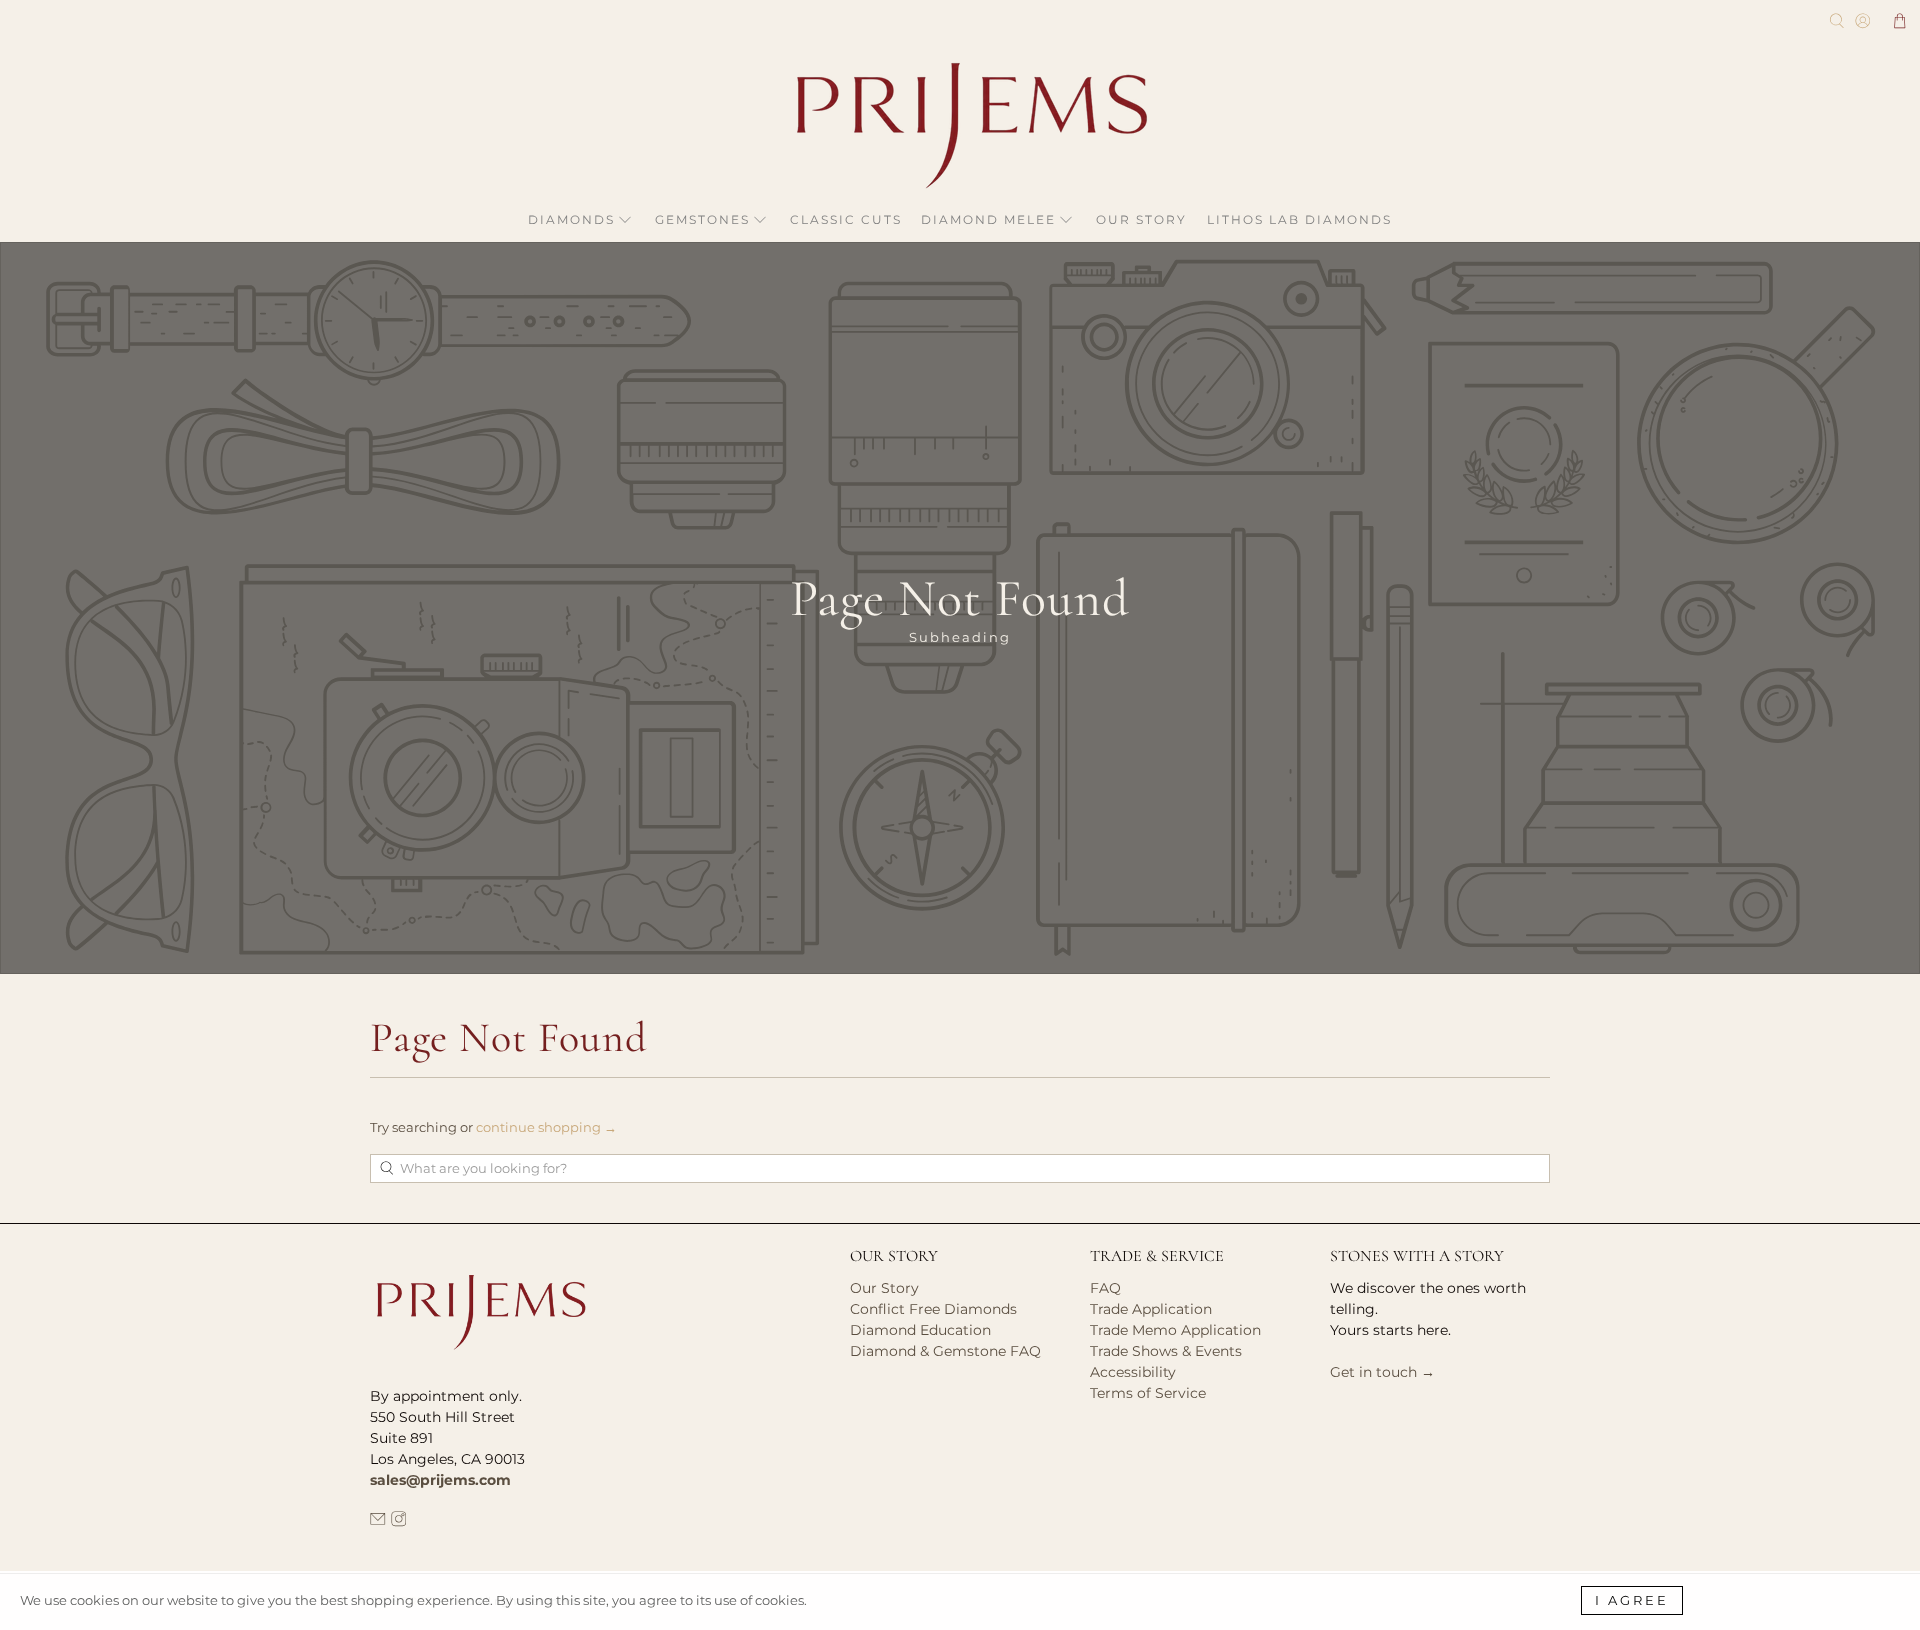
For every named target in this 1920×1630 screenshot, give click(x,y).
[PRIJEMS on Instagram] (399, 1522)
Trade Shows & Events (1166, 1351)
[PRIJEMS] (960, 125)
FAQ (1105, 1288)
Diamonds (571, 219)
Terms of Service (1148, 1393)
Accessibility (1133, 1372)
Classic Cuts (846, 219)
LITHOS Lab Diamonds (1299, 219)
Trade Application (1151, 1309)
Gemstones (702, 219)
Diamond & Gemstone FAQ (945, 1351)
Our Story (1141, 219)
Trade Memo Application (1175, 1330)
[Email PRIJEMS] (378, 1522)
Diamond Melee (988, 219)
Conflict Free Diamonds (933, 1309)
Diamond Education (920, 1330)
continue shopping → (546, 1127)
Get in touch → (1382, 1372)
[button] (1900, 21)
